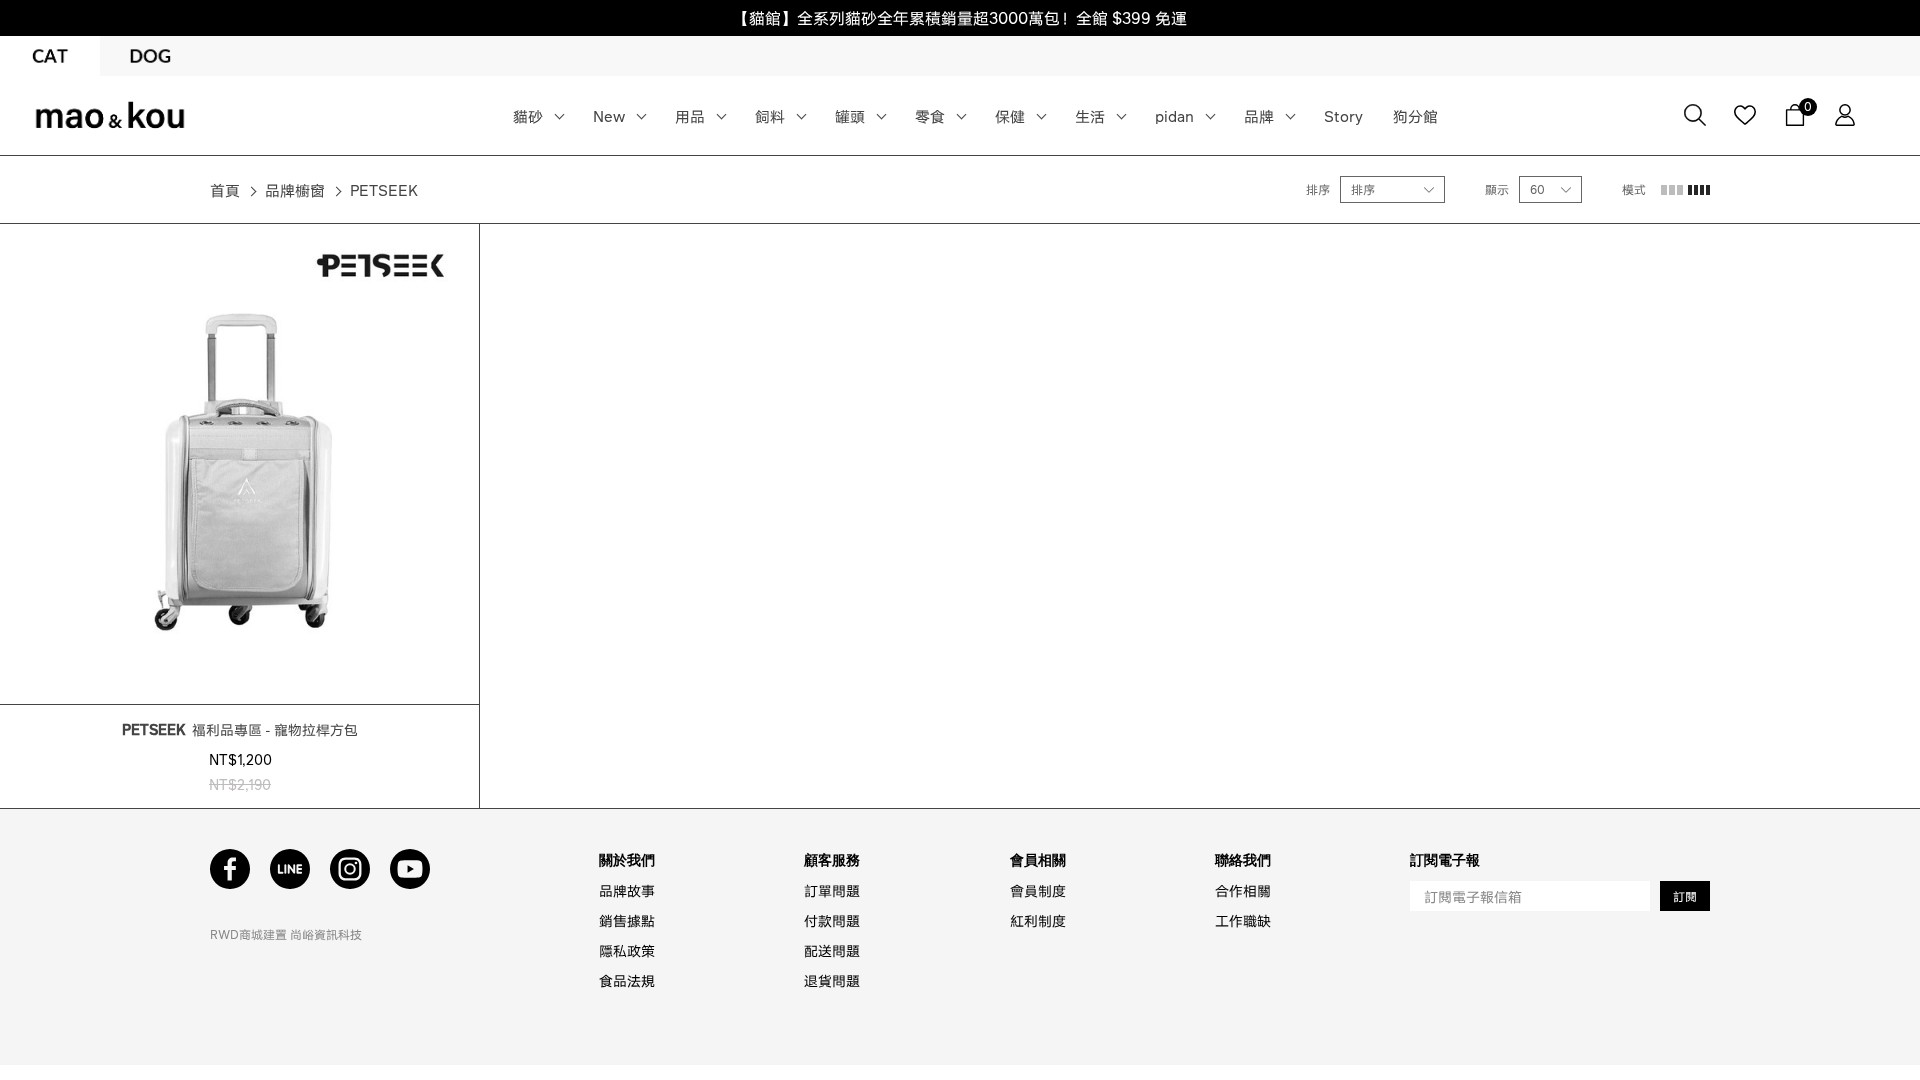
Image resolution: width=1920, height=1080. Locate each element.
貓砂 (528, 116)
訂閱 (1685, 896)
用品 (690, 116)
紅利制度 (1038, 920)
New (609, 116)
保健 (1010, 116)
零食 (930, 116)
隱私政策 (627, 950)
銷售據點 (627, 920)
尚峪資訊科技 (326, 934)
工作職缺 (1243, 920)
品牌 (1259, 116)
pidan (1174, 116)
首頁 (225, 190)
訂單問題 (832, 890)
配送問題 (832, 950)
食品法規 (627, 980)
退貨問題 (832, 980)
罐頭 (850, 116)
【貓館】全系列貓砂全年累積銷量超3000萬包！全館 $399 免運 (960, 17)
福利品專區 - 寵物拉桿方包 (240, 729)
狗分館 (1415, 116)
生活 (1090, 116)
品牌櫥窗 (295, 190)
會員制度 (1038, 890)
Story (1343, 116)
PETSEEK (384, 190)
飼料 (770, 116)
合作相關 (1243, 890)
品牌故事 (627, 890)
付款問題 (832, 920)
